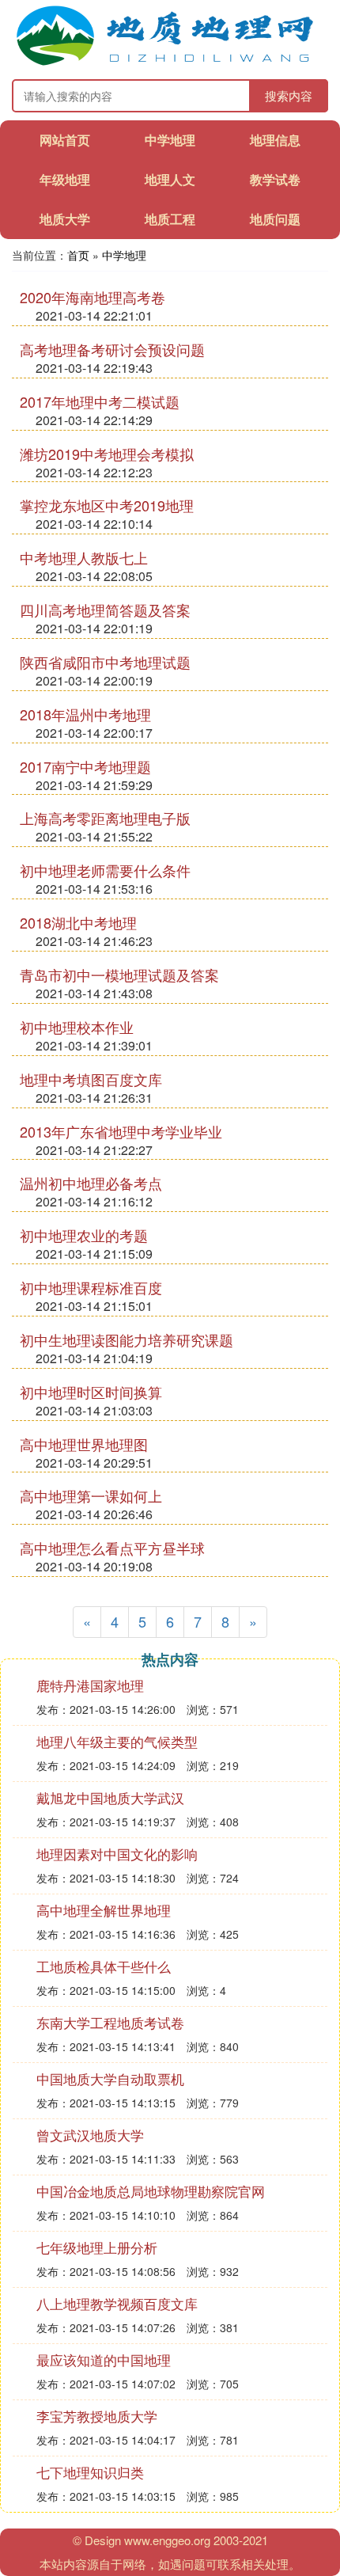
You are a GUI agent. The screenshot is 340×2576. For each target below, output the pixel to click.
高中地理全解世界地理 (104, 1910)
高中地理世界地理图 (84, 1444)
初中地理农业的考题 (84, 1235)
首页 (78, 255)
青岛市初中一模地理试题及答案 (119, 975)
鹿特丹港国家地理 (90, 1685)
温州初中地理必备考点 (91, 1183)
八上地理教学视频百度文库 (117, 2303)
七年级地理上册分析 (97, 2247)
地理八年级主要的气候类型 (117, 1741)
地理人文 (170, 179)
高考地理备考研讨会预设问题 (112, 349)
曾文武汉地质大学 (90, 2135)
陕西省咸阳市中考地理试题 (105, 662)
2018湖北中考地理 (78, 922)
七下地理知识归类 (90, 2472)
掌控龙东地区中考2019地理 (107, 505)
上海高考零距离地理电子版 (105, 818)
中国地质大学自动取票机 (110, 2078)
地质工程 (170, 219)
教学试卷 (275, 179)
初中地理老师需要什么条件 (105, 870)
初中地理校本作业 (77, 1027)
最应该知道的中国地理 (104, 2359)
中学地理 (170, 140)
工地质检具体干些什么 (104, 1966)
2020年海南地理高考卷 (93, 297)
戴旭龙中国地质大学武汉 (110, 1797)
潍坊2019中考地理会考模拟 (107, 454)
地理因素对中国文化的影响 (117, 1854)
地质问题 (275, 219)
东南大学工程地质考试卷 (110, 2022)
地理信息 (275, 140)
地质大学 (65, 219)
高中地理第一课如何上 (91, 1495)
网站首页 (65, 140)
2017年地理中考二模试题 (100, 401)
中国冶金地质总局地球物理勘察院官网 (151, 2191)
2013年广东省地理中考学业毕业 (121, 1131)
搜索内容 (289, 95)
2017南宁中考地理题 (85, 766)
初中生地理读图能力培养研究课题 (127, 1339)
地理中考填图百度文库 (91, 1079)
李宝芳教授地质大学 (97, 2416)
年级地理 (65, 179)
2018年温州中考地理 (85, 714)
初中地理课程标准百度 (91, 1287)
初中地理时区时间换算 (91, 1392)
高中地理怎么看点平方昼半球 (112, 1548)
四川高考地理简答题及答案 (105, 610)
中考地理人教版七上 (84, 557)
